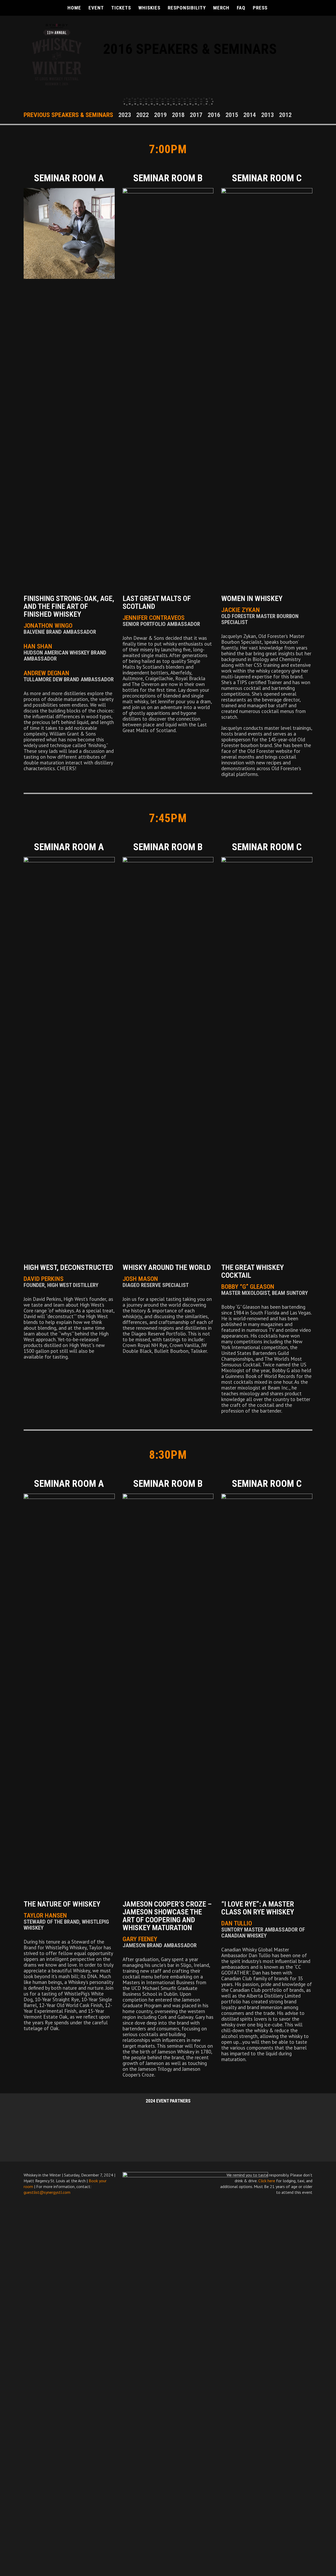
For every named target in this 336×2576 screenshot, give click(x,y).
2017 (196, 115)
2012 (285, 115)
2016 (214, 115)
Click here (267, 2181)
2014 (250, 115)
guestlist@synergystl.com (47, 2192)
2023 (125, 115)
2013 (267, 115)
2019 (160, 115)
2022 (143, 115)
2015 (232, 115)
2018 (178, 115)
